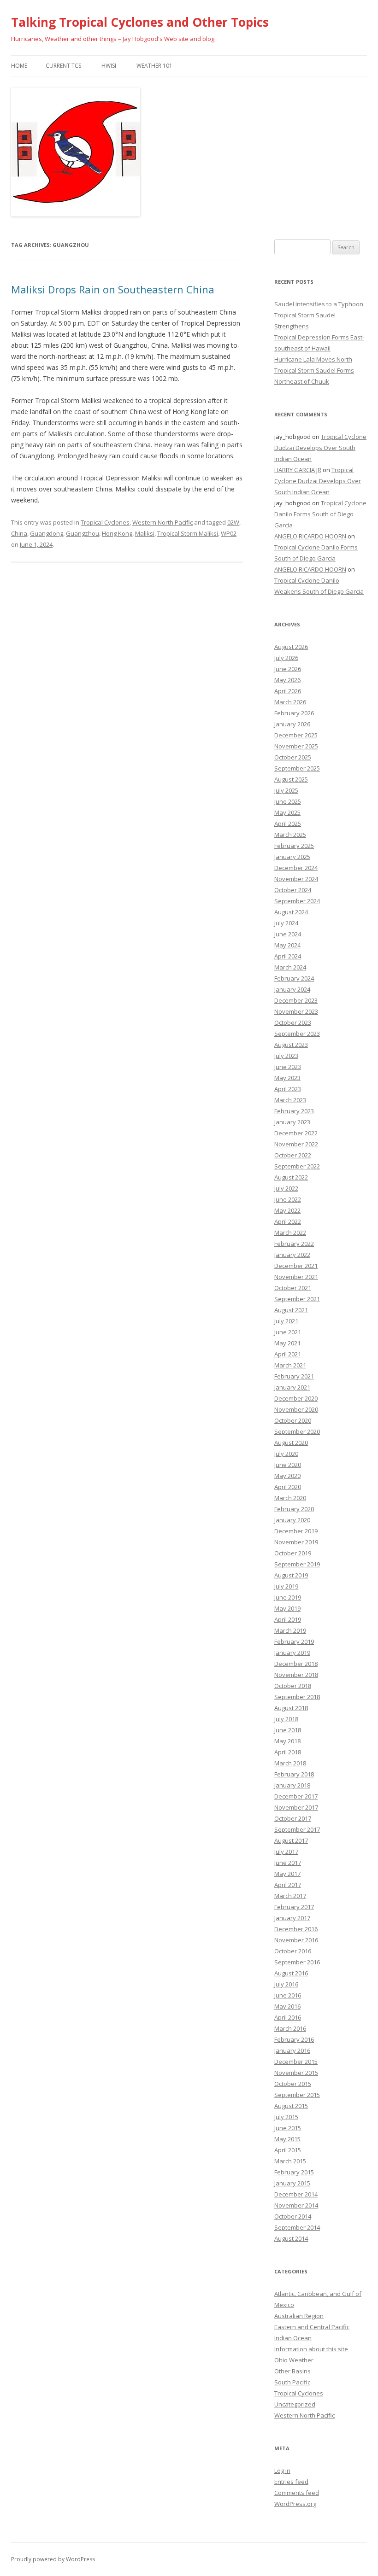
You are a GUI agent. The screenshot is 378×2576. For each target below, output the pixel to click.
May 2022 (287, 1210)
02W (233, 522)
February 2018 (294, 1774)
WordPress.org (295, 2504)
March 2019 (290, 1630)
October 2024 (293, 890)
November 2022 (296, 1144)
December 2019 (296, 1531)
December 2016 (296, 1929)
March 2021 (290, 1365)
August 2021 (291, 1310)
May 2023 (287, 1078)
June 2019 (288, 1597)
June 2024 (288, 934)
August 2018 (291, 1708)
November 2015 (296, 2073)
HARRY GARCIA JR (298, 470)
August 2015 (291, 2106)
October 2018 (293, 1686)
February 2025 (294, 846)
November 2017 (296, 1807)
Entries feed (291, 2482)
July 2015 (286, 2117)
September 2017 (297, 1829)
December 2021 (296, 1266)
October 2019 (293, 1553)
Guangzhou (83, 533)
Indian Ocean (293, 2338)
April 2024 (288, 956)
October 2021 (293, 1288)
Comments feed (297, 2493)
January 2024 (292, 989)
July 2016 (286, 1984)
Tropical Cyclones (105, 522)
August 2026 (291, 647)
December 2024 (296, 868)
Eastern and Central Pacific (312, 2327)
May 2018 (287, 1741)
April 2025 (288, 824)
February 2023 (294, 1111)
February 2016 (294, 2039)
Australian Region (299, 2316)
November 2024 (296, 879)
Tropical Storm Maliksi (188, 533)
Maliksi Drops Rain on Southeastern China (113, 289)
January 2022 (292, 1255)
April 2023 (288, 1089)
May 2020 (287, 1476)
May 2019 (287, 1608)
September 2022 (297, 1166)
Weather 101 (154, 66)
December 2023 (296, 1000)
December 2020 (296, 1398)
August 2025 (291, 779)
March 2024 (290, 967)
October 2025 (293, 757)
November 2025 (296, 746)
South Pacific (292, 2382)
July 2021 (286, 1321)
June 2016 (288, 1995)
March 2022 (290, 1233)
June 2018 (288, 1730)
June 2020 (288, 1465)
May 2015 (287, 2139)
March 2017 (290, 1896)
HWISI (109, 66)
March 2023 (290, 1100)
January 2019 (292, 1653)
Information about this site (311, 2349)
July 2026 (286, 658)
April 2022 (288, 1221)
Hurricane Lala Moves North (313, 359)
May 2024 (287, 945)
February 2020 (294, 1509)
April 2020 (288, 1487)
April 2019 (288, 1619)
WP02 (229, 533)
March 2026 (290, 702)
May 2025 (287, 812)
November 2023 (296, 1011)
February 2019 (294, 1641)
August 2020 (291, 1443)
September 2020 (297, 1431)
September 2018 (297, 1697)
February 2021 (294, 1376)
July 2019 (286, 1586)
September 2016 (297, 1962)
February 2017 (294, 1907)
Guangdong (47, 533)
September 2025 (297, 768)
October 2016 (293, 1951)
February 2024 (294, 978)
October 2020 (293, 1420)
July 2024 (286, 923)
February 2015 (294, 2172)
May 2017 (287, 1874)
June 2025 (288, 801)
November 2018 (296, 1675)
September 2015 (297, 2095)
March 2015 (290, 2161)
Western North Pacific (162, 522)
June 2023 (288, 1067)
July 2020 (286, 1454)
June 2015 (288, 2128)
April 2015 (288, 2150)
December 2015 (296, 2062)
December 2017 (296, 1796)
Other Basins (292, 2371)
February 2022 (294, 1244)
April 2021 (288, 1354)
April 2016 (288, 2017)
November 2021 (296, 1277)
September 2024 (297, 901)
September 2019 (297, 1564)
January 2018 (292, 1785)
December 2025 (296, 735)
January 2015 (292, 2183)
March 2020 (290, 1498)
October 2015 (293, 2084)
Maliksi (145, 533)
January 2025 (292, 857)
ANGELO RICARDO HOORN (310, 536)
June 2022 (288, 1199)
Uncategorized (295, 2404)
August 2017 (291, 1840)
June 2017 (288, 1863)
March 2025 (290, 835)
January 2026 (292, 724)
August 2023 (291, 1045)
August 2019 (291, 1575)
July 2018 (286, 1719)
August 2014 (291, 2238)
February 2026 (294, 713)
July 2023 (286, 1056)
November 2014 (296, 2205)
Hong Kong (117, 533)
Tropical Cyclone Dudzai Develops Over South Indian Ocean (320, 448)
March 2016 (290, 2028)
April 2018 (288, 1752)
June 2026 (288, 669)
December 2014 (296, 2194)
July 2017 (286, 1852)
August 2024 (291, 912)
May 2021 (287, 1343)
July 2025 (286, 790)
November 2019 (296, 1542)
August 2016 (291, 1973)
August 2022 (291, 1177)
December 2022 (296, 1133)
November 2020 (296, 1409)
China (19, 533)
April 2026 (288, 691)
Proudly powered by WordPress (53, 2559)
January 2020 (292, 1520)
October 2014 (293, 2216)
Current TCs (63, 66)
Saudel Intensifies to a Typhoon (319, 304)
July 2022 (286, 1188)
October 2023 (293, 1022)
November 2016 (296, 1940)
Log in (282, 2471)
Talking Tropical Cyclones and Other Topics (140, 22)
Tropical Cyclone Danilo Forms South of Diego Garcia (320, 514)
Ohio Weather (294, 2360)
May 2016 (287, 2006)
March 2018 (290, 1763)
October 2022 (293, 1155)
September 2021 (297, 1299)
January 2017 (292, 1918)
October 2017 (293, 1818)
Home (19, 66)
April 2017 (288, 1885)
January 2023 (292, 1122)
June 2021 (288, 1332)
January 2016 (292, 2050)
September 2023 (297, 1034)
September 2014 (297, 2227)
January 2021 (292, 1387)
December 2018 (296, 1664)
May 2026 (287, 680)
